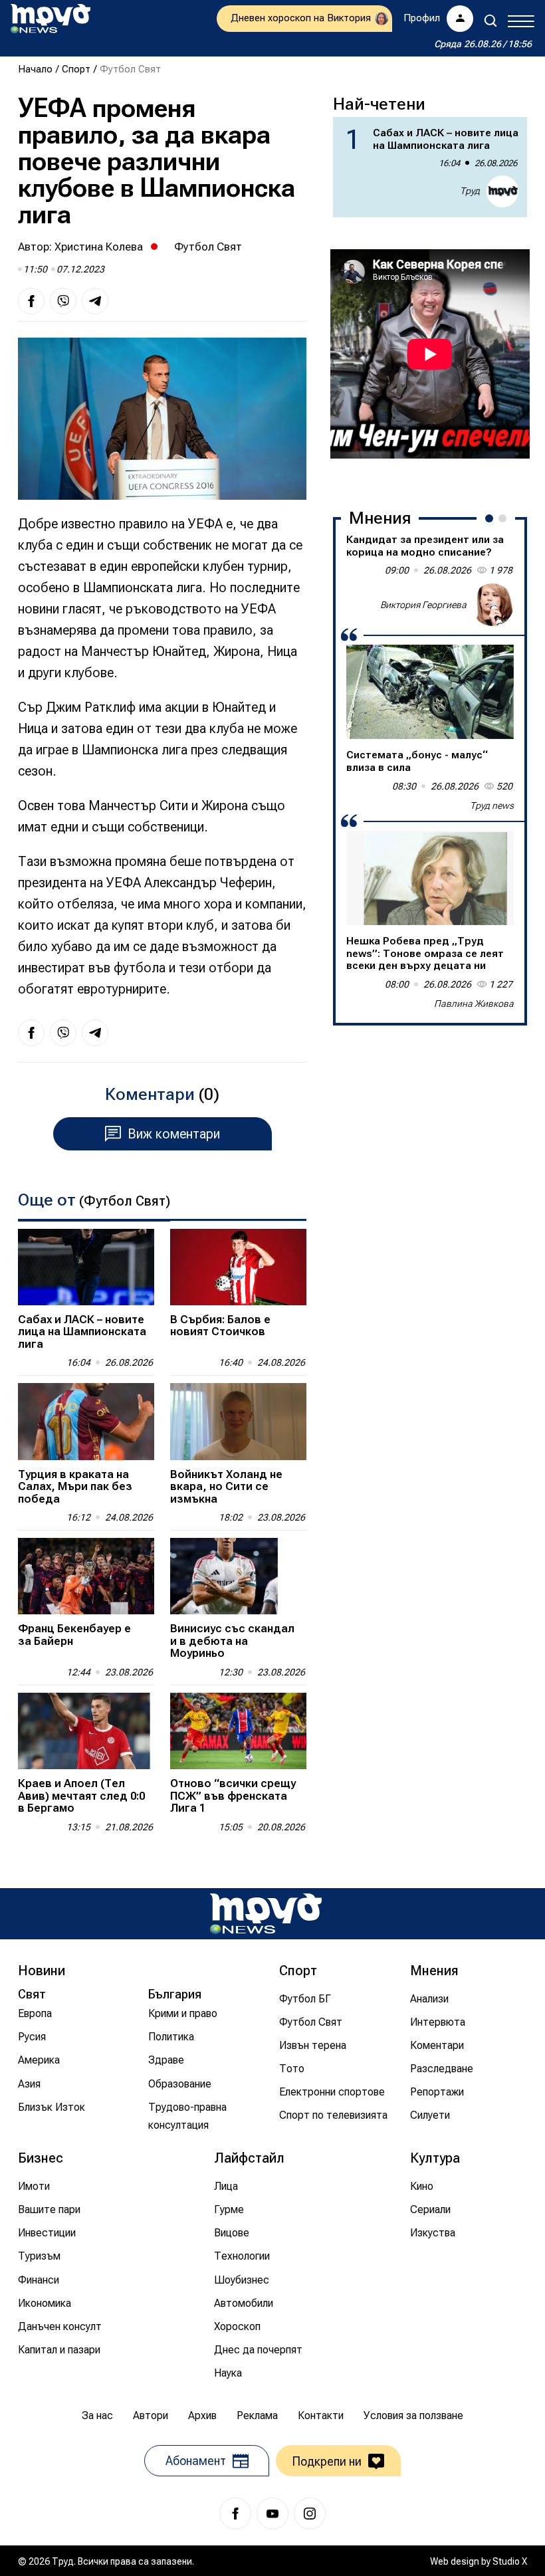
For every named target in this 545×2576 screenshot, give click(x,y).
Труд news (492, 805)
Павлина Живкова (474, 1004)
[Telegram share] (95, 301)
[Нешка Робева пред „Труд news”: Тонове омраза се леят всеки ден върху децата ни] (430, 878)
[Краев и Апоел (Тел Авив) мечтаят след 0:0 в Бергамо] (86, 1731)
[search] (490, 21)
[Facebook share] (31, 301)
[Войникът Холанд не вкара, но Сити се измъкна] (238, 1421)
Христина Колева (99, 247)
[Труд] (266, 1914)
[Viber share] (63, 301)
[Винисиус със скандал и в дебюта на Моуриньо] (238, 1576)
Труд (470, 191)
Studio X (510, 2561)
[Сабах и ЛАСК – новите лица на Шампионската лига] (86, 1267)
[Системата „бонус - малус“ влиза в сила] (430, 692)
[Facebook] (235, 2514)
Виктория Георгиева (423, 605)
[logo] (51, 19)
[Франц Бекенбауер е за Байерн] (86, 1576)
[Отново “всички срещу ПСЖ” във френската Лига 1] (238, 1731)
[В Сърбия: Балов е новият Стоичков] (238, 1267)
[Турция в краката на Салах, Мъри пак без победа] (86, 1421)
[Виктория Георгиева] (492, 605)
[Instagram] (310, 2514)
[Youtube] (272, 2514)
